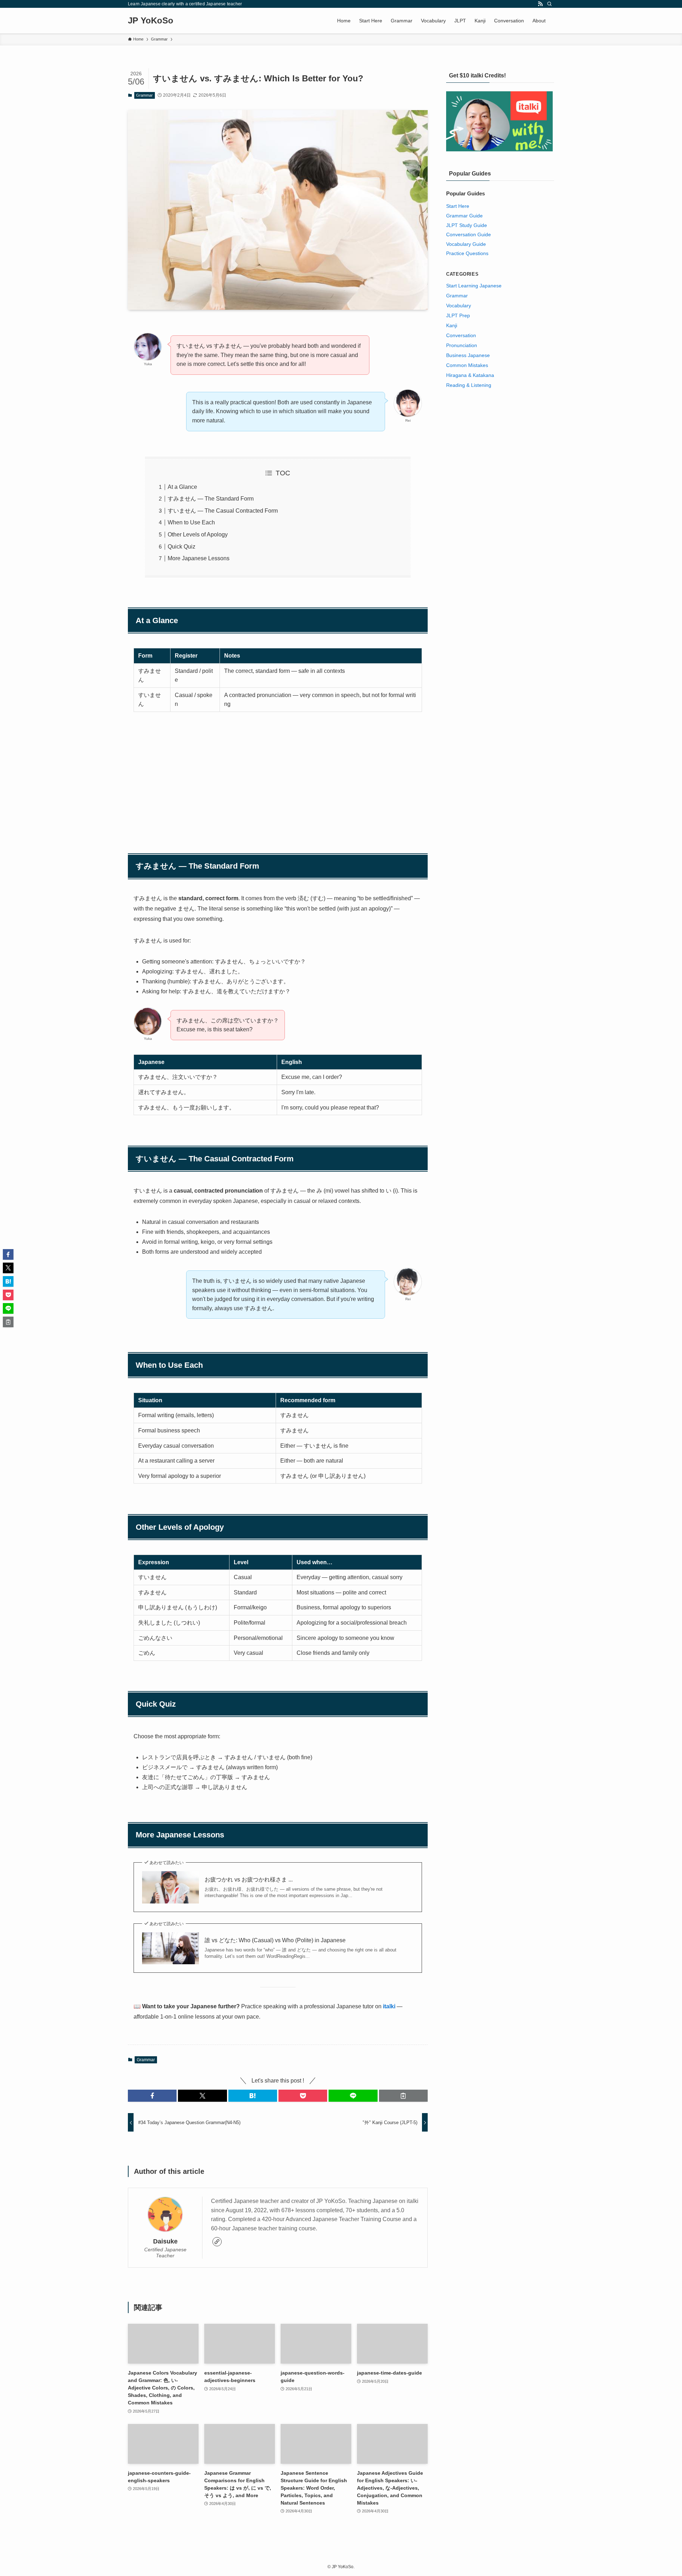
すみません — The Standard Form (211, 499)
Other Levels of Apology (198, 534)
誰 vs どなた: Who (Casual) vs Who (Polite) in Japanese (275, 1940)
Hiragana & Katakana (470, 375)
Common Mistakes (467, 365)
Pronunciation (462, 345)
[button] (152, 2096)
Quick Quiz (182, 547)
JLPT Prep (458, 315)
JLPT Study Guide (467, 225)
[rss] (540, 4)
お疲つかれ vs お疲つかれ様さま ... (249, 1880)
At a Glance (182, 487)
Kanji (452, 325)
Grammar (144, 95)
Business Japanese (468, 355)
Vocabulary (459, 306)
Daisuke (165, 2241)
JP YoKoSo (151, 21)
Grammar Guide (464, 216)
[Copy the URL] (403, 2096)
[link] (217, 2242)
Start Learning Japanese (474, 286)
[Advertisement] (278, 773)
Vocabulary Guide (466, 244)
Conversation (461, 335)
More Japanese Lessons (199, 558)
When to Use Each (191, 522)
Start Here (458, 206)
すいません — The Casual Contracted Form (223, 511)
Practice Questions (467, 253)
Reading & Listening (469, 385)
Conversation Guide (469, 234)
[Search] (550, 4)
